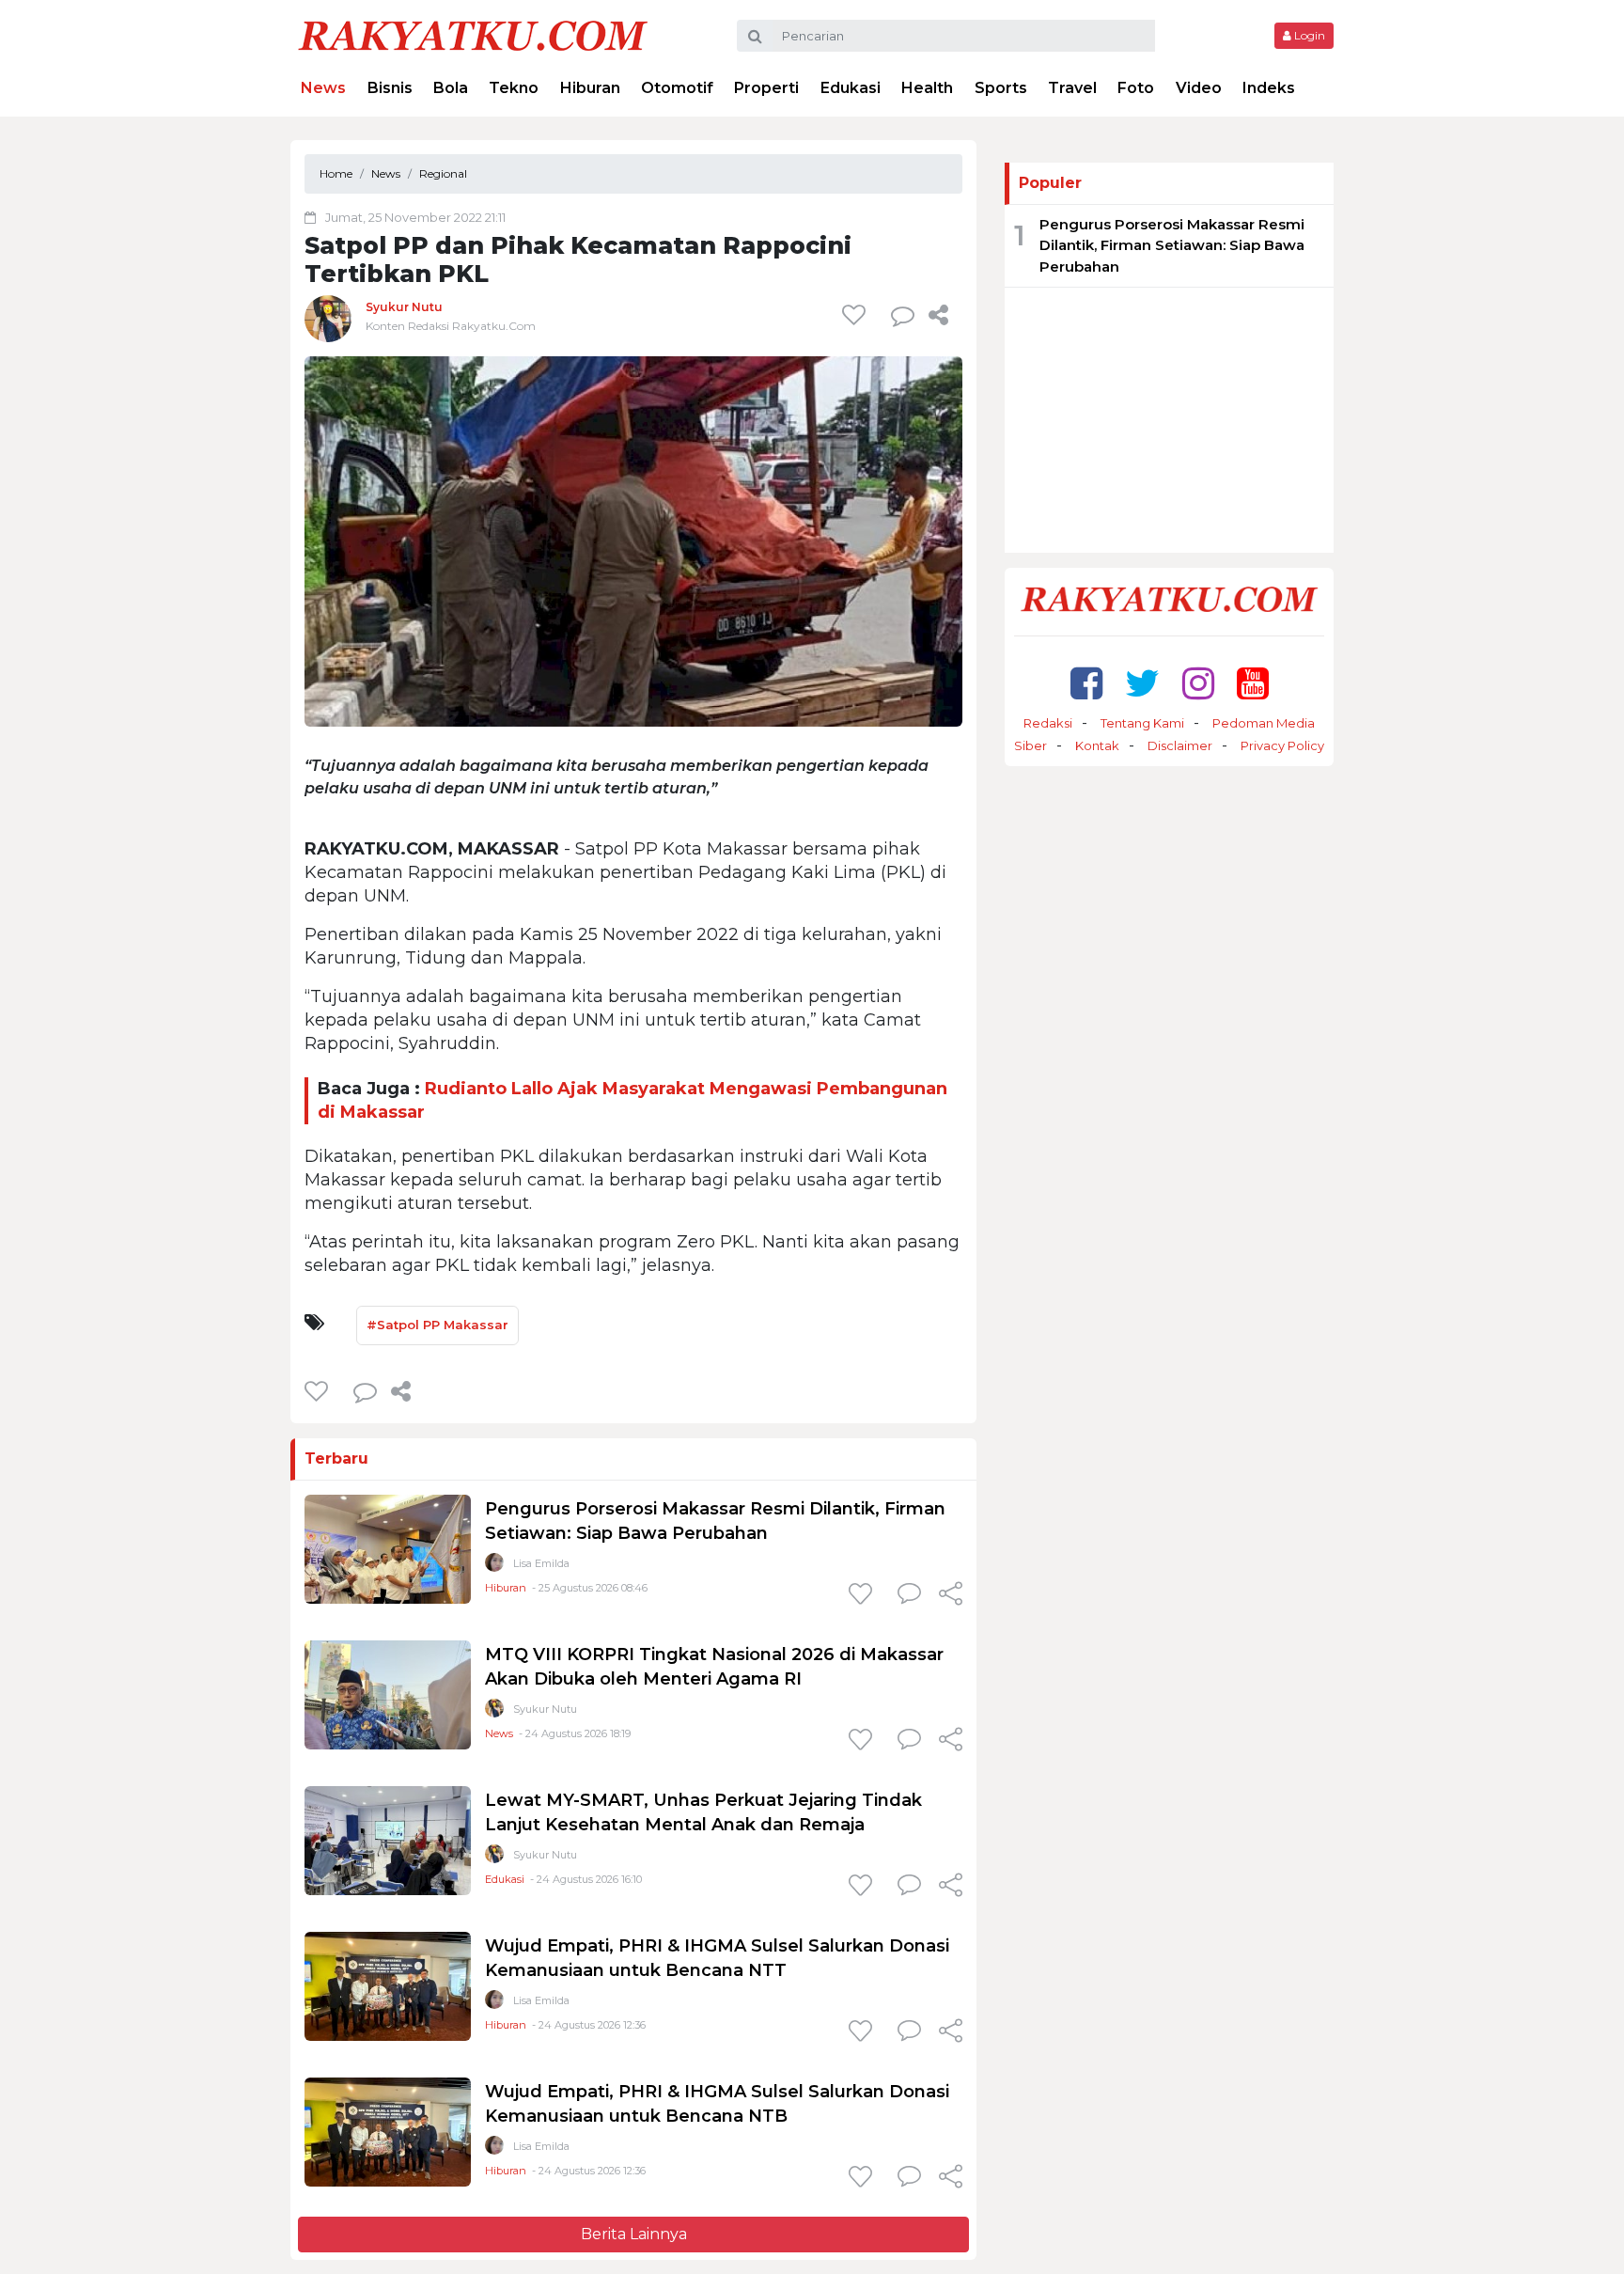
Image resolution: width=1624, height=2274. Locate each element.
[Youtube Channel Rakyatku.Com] (1253, 683)
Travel (1072, 88)
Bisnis (390, 88)
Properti (766, 88)
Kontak (1097, 745)
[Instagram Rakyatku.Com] (1198, 683)
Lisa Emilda (541, 1563)
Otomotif (677, 88)
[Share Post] (938, 315)
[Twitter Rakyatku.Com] (1142, 683)
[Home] (473, 34)
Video (1199, 88)
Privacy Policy (1282, 745)
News (323, 88)
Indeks (1269, 88)
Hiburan (590, 88)
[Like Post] (857, 315)
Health (927, 88)
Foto (1136, 88)
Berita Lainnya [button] (634, 2234)
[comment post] (903, 315)
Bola (451, 88)
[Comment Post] (909, 1595)
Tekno (514, 88)
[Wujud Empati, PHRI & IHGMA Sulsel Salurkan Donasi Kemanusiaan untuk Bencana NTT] (388, 1986)
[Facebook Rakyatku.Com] (1086, 683)
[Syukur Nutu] (328, 318)
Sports (1001, 88)
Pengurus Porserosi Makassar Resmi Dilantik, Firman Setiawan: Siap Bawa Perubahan (1172, 245)
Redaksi (1048, 723)
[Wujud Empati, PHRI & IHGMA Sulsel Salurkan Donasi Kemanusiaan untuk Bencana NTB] (388, 2132)
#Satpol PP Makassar (437, 1325)
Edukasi (851, 88)
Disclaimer (1180, 745)
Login (1308, 35)
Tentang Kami (1142, 723)
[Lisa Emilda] (494, 1567)
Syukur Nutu (404, 307)
